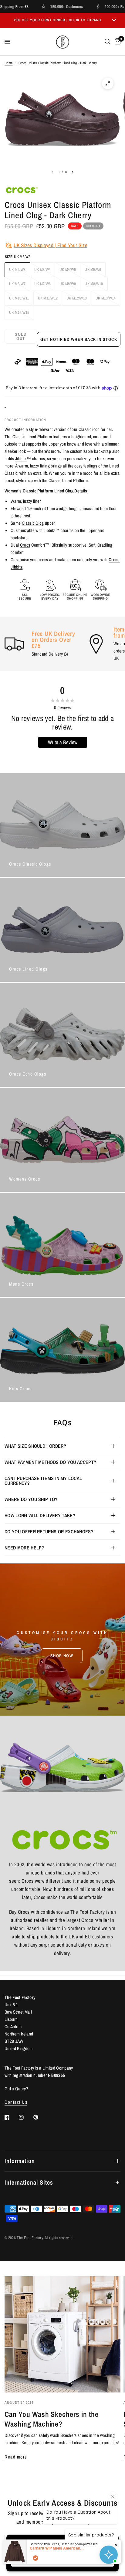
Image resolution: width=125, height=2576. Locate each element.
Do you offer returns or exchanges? (49, 1531)
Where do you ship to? (31, 1499)
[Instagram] (25, 2117)
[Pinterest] (40, 2117)
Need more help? (24, 1548)
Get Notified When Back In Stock (79, 339)
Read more (16, 2457)
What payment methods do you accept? (50, 1462)
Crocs (25, 545)
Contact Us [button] (16, 2102)
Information (20, 2161)
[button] (62, 1656)
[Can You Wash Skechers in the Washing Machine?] (62, 2334)
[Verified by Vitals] (35, 2558)
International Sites (29, 2182)
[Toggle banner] (114, 20)
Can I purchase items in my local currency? (43, 1481)
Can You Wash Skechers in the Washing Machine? (52, 2419)
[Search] (108, 42)
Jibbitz (21, 459)
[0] (117, 42)
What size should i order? (35, 1446)
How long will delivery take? (40, 1515)
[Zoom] (108, 83)
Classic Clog (33, 523)
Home (8, 63)
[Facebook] (11, 2117)
